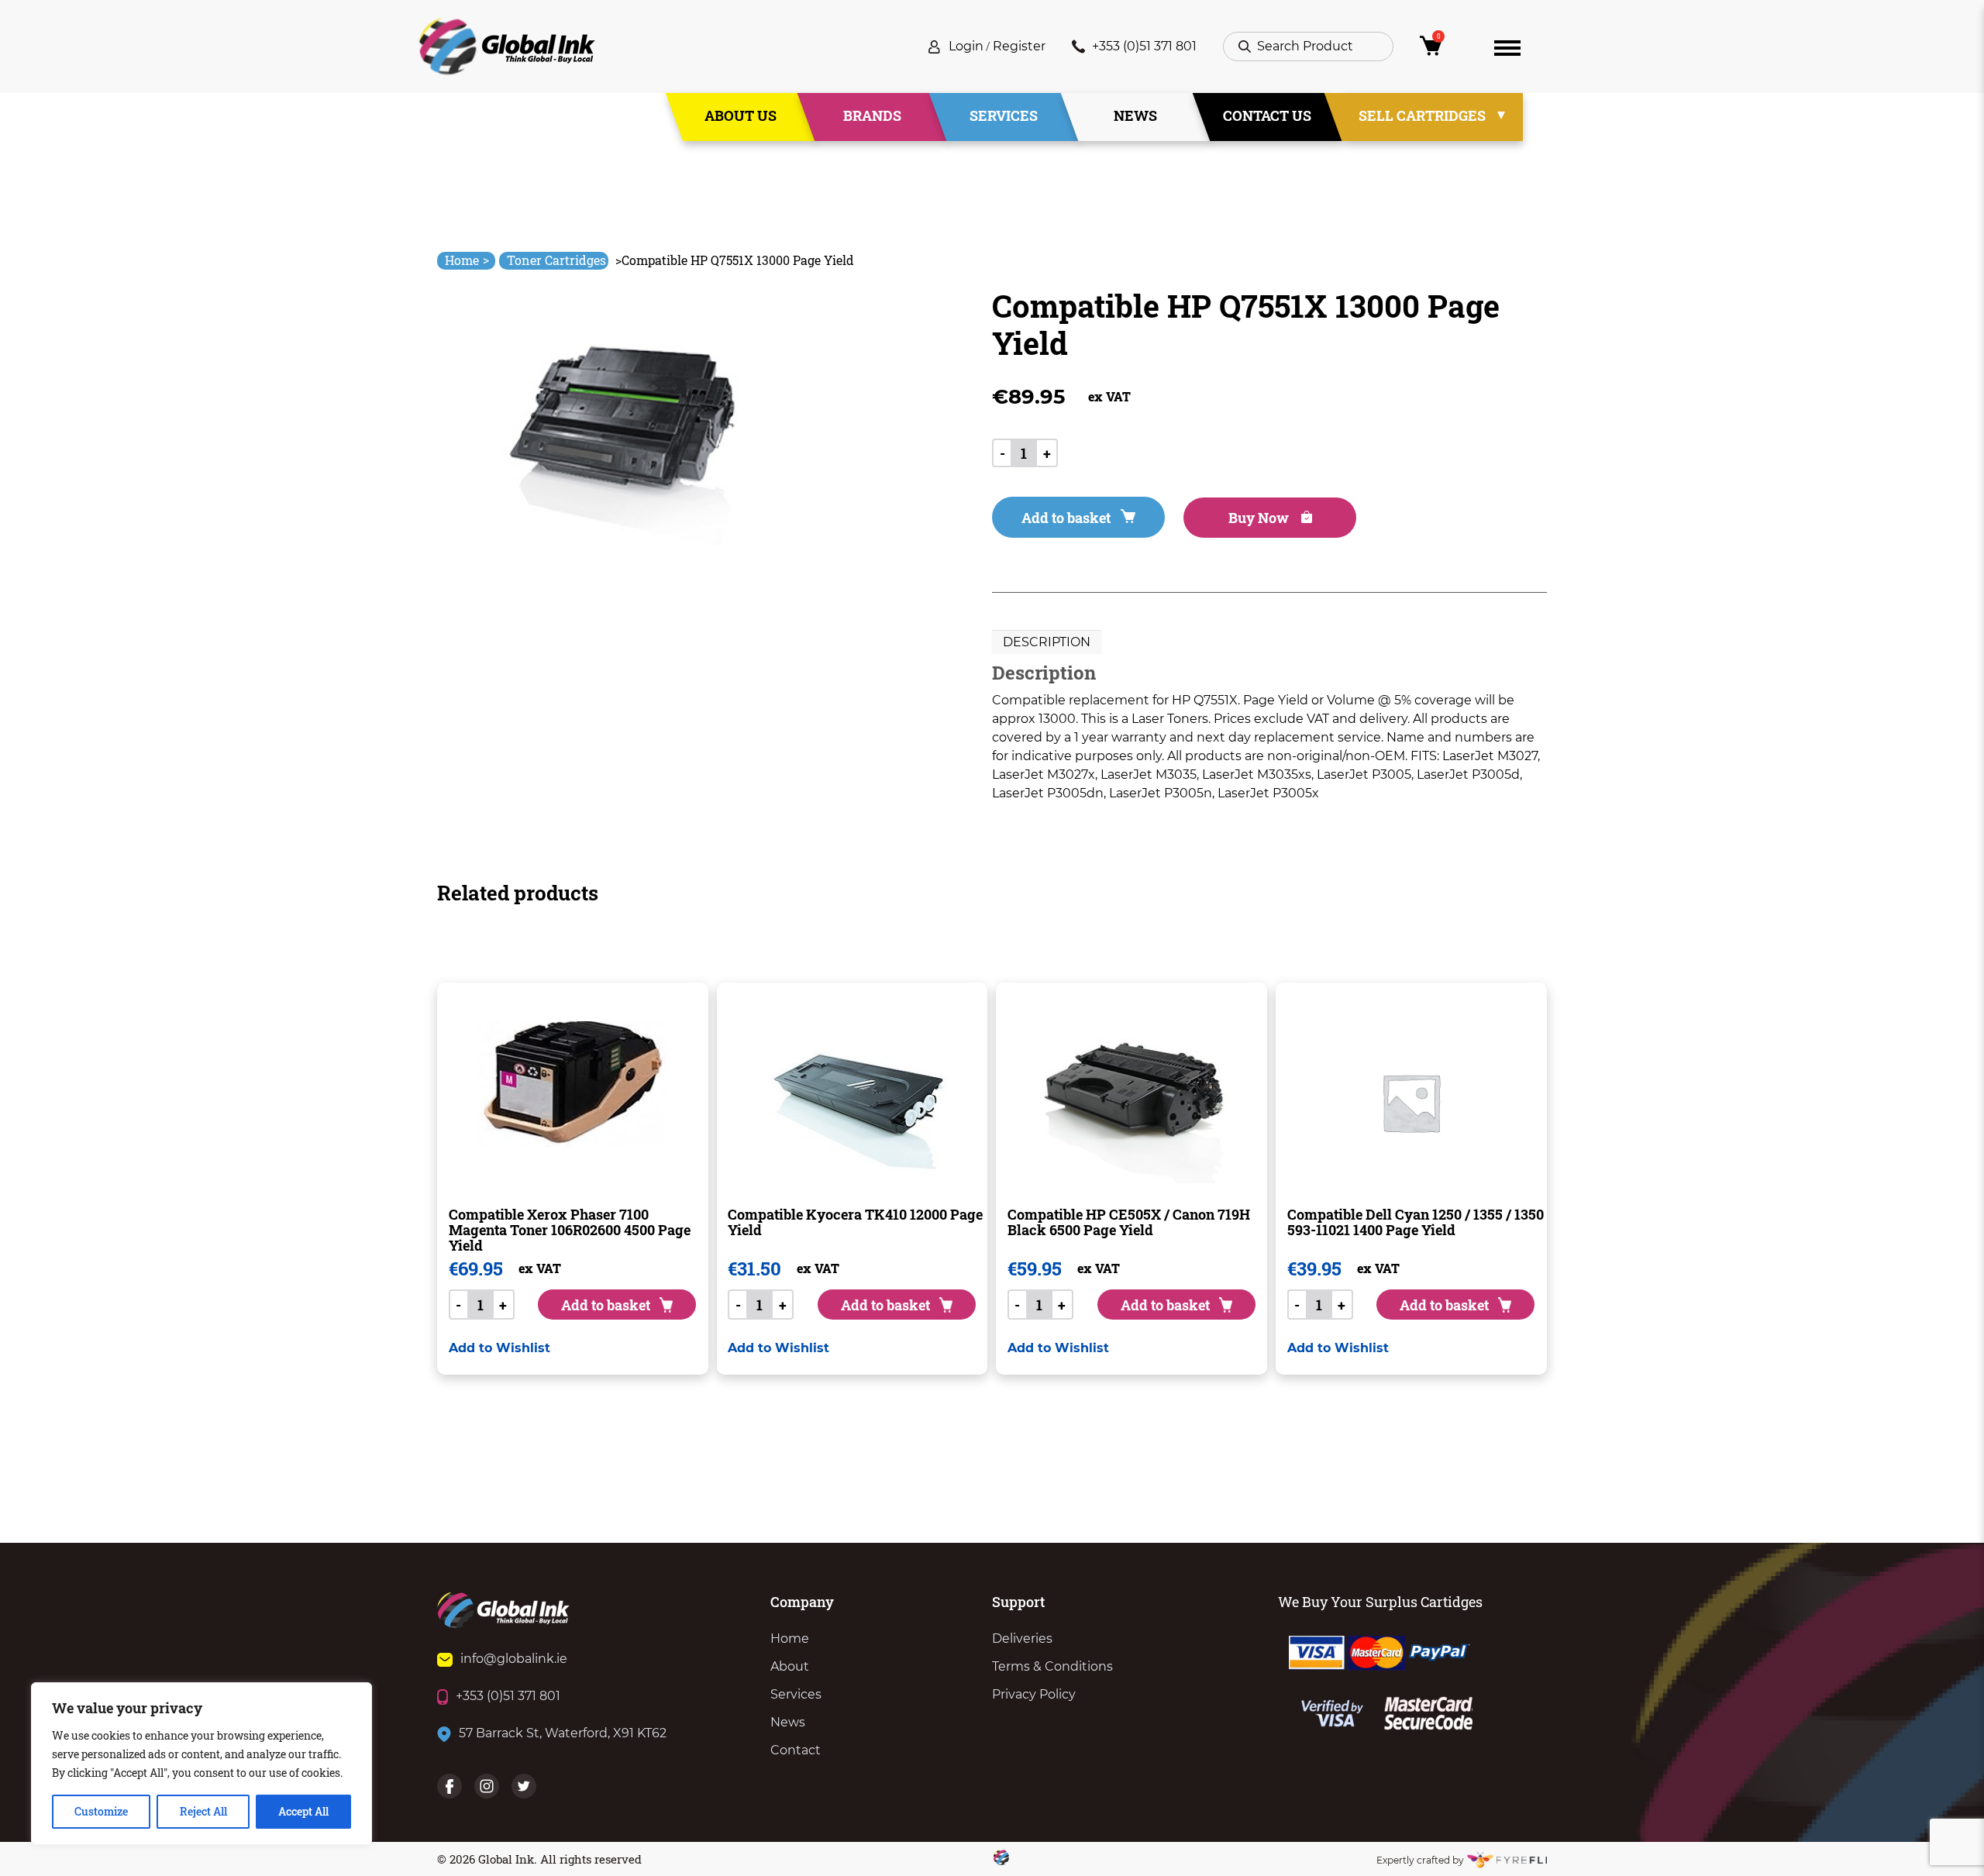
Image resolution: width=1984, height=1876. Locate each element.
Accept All (303, 1811)
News (1135, 115)
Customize (101, 1811)
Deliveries (1022, 1638)
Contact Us (1267, 115)
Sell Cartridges (1422, 115)
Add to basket (1066, 518)
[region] (201, 1764)
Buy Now (1260, 518)
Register (1019, 46)
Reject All (203, 1811)
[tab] (1047, 642)
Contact (796, 1750)
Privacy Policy (1034, 1694)
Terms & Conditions (1052, 1666)
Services (1004, 115)
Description (1047, 642)
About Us (741, 115)
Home (467, 260)
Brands (872, 115)
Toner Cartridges (556, 260)
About (790, 1666)
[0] (1444, 50)
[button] (499, 1348)
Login (966, 46)
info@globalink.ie (514, 1659)
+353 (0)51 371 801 (1144, 46)
